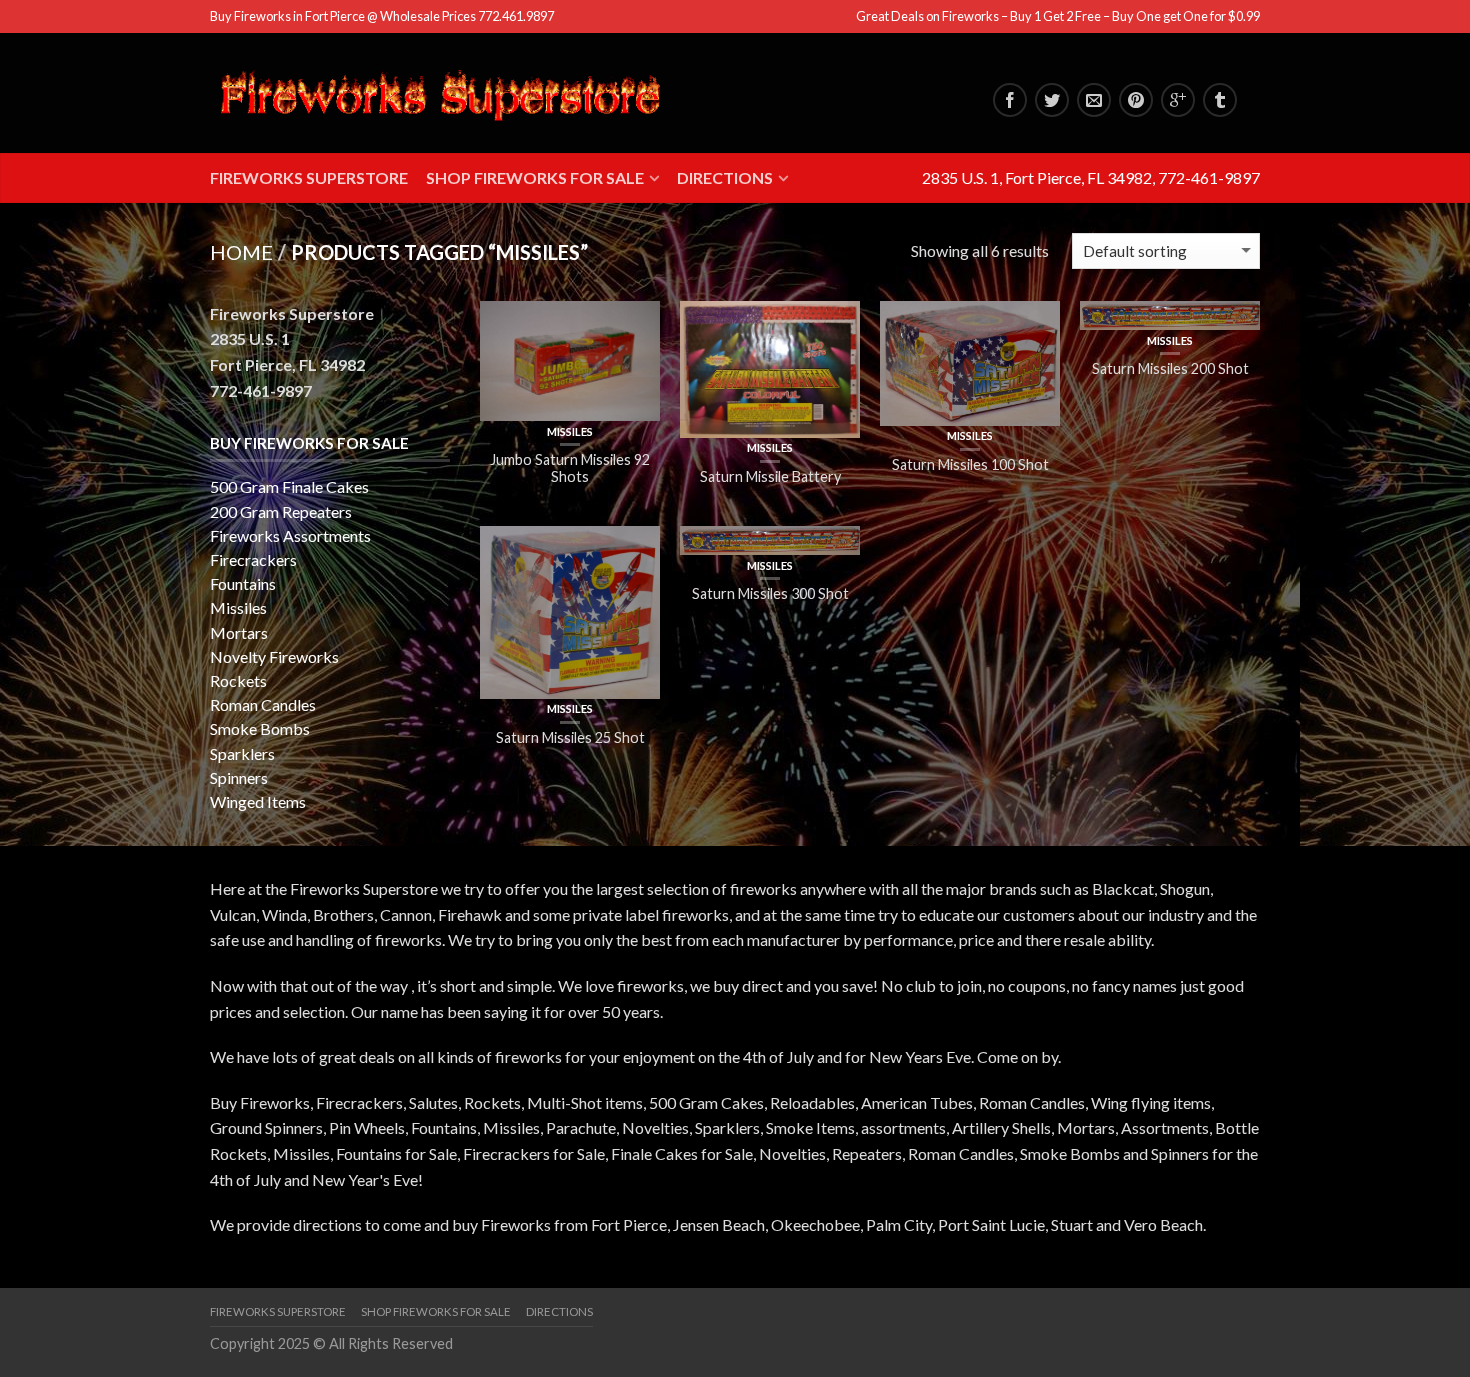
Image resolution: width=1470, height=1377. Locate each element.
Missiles (570, 431)
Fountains (243, 583)
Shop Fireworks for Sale (535, 177)
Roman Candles (263, 704)
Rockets (238, 680)
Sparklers (242, 753)
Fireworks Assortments (290, 535)
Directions (725, 177)
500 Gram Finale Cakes (289, 486)
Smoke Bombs (260, 728)
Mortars (239, 632)
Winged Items (258, 801)
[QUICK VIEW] (570, 361)
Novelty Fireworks (274, 656)
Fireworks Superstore (309, 177)
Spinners (239, 777)
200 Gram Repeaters (281, 511)
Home (241, 252)
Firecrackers (253, 559)
